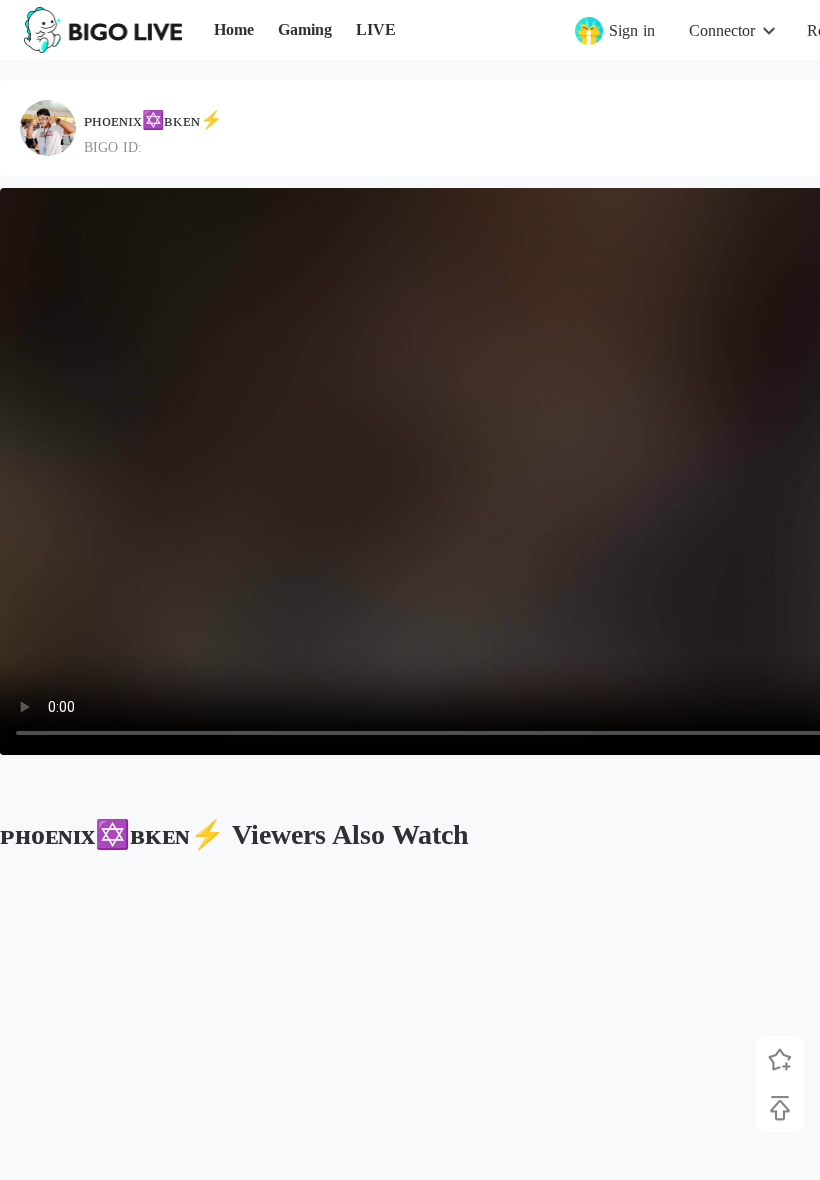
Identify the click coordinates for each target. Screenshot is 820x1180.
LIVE (376, 29)
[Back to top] (780, 1108)
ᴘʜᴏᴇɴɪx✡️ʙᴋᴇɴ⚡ (153, 120)
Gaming (305, 29)
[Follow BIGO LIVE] (780, 1060)
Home (234, 29)
